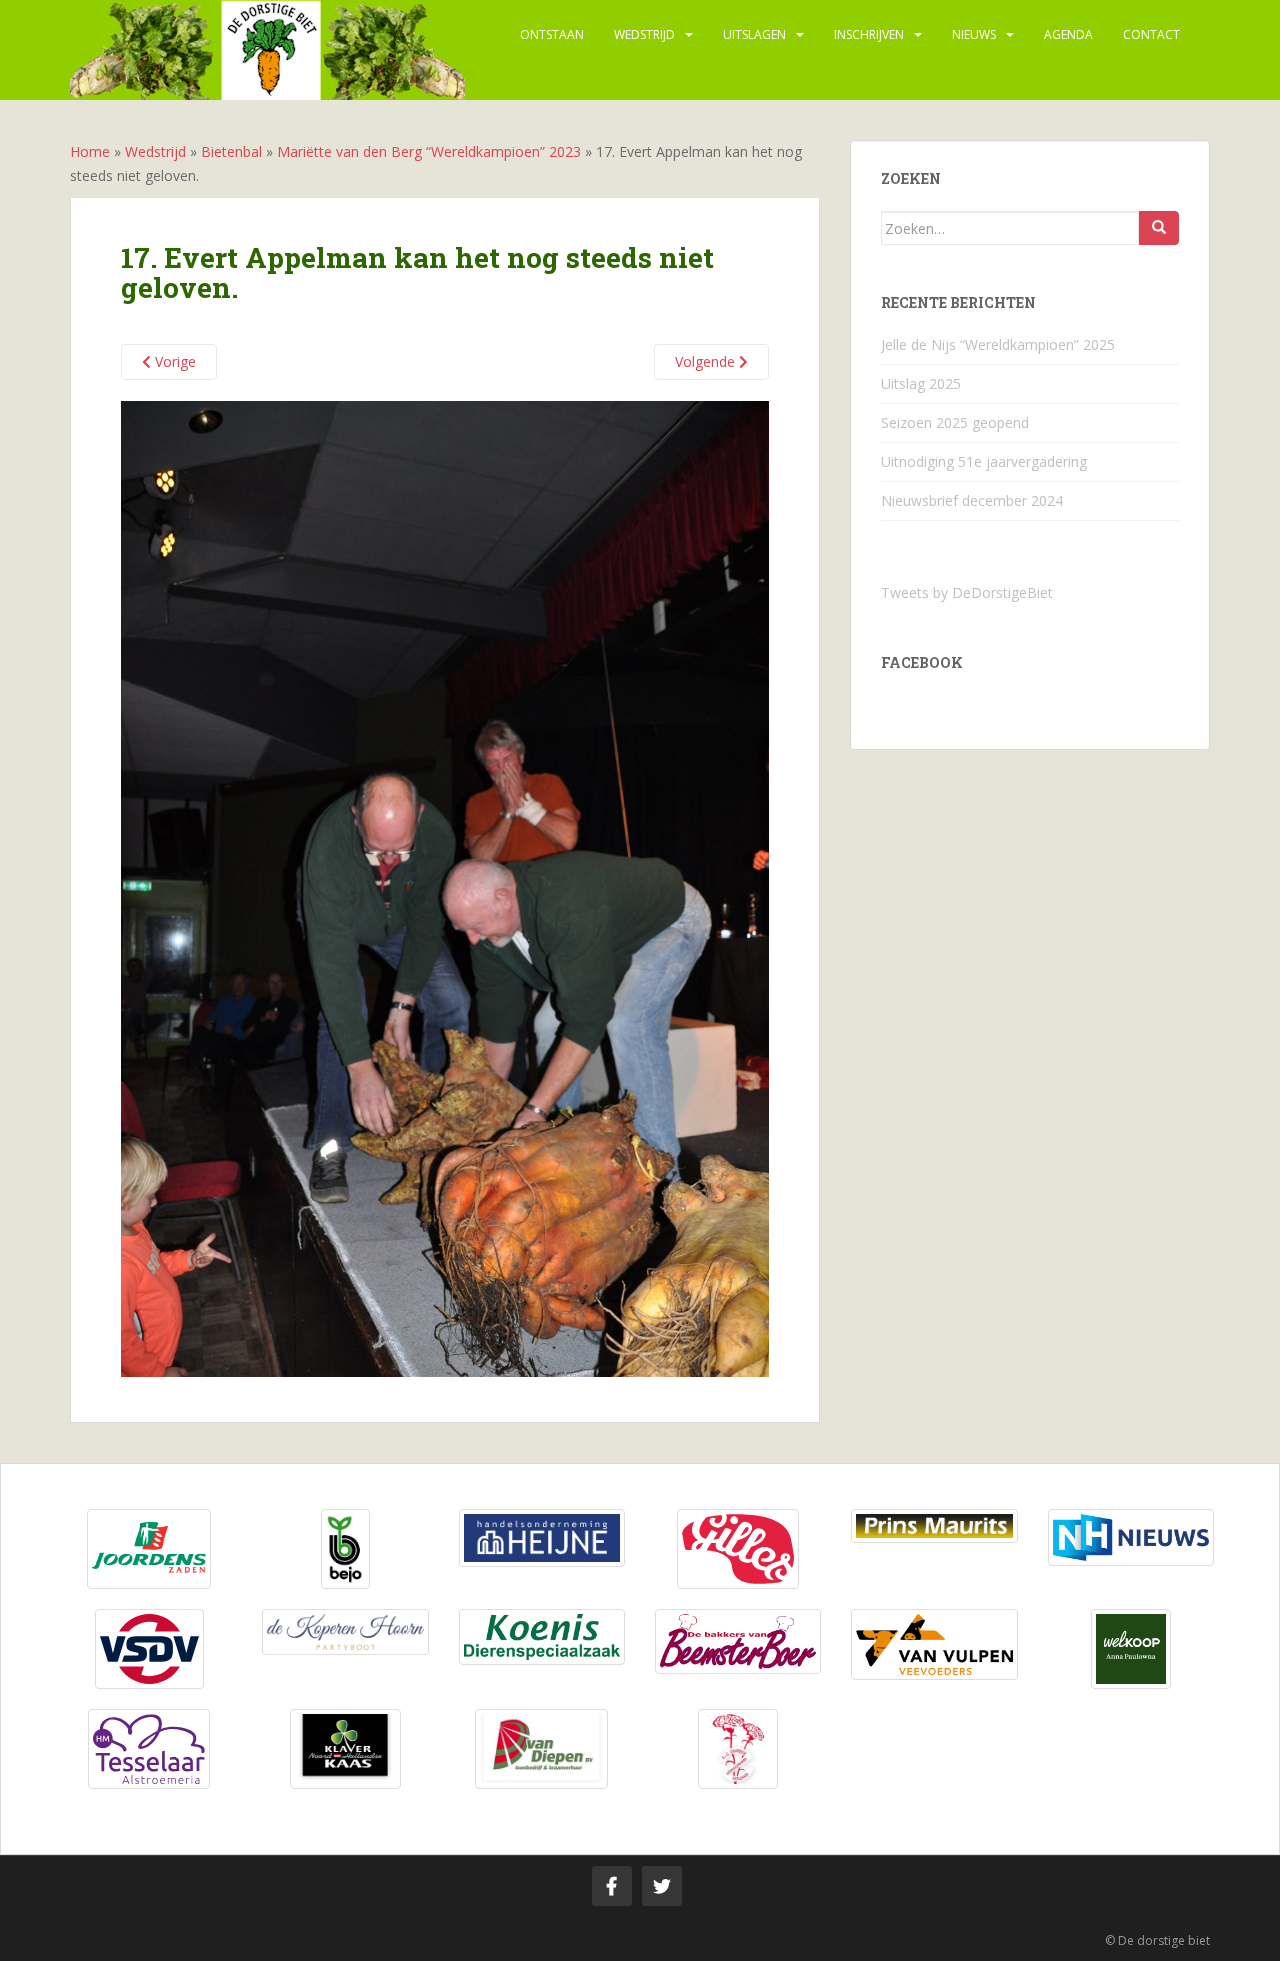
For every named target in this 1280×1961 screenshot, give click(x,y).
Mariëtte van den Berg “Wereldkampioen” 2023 (429, 151)
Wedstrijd (644, 34)
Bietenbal (231, 151)
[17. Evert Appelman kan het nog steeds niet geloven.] (445, 887)
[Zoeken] (1159, 228)
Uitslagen (754, 34)
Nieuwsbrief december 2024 (972, 500)
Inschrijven (869, 34)
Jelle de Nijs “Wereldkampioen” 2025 (998, 344)
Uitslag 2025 (921, 383)
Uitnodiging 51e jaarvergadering (984, 461)
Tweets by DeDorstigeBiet (967, 592)
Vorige (173, 361)
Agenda (1068, 34)
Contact (1151, 34)
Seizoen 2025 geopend (955, 422)
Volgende (707, 361)
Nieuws (974, 34)
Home (90, 151)
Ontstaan (552, 34)
